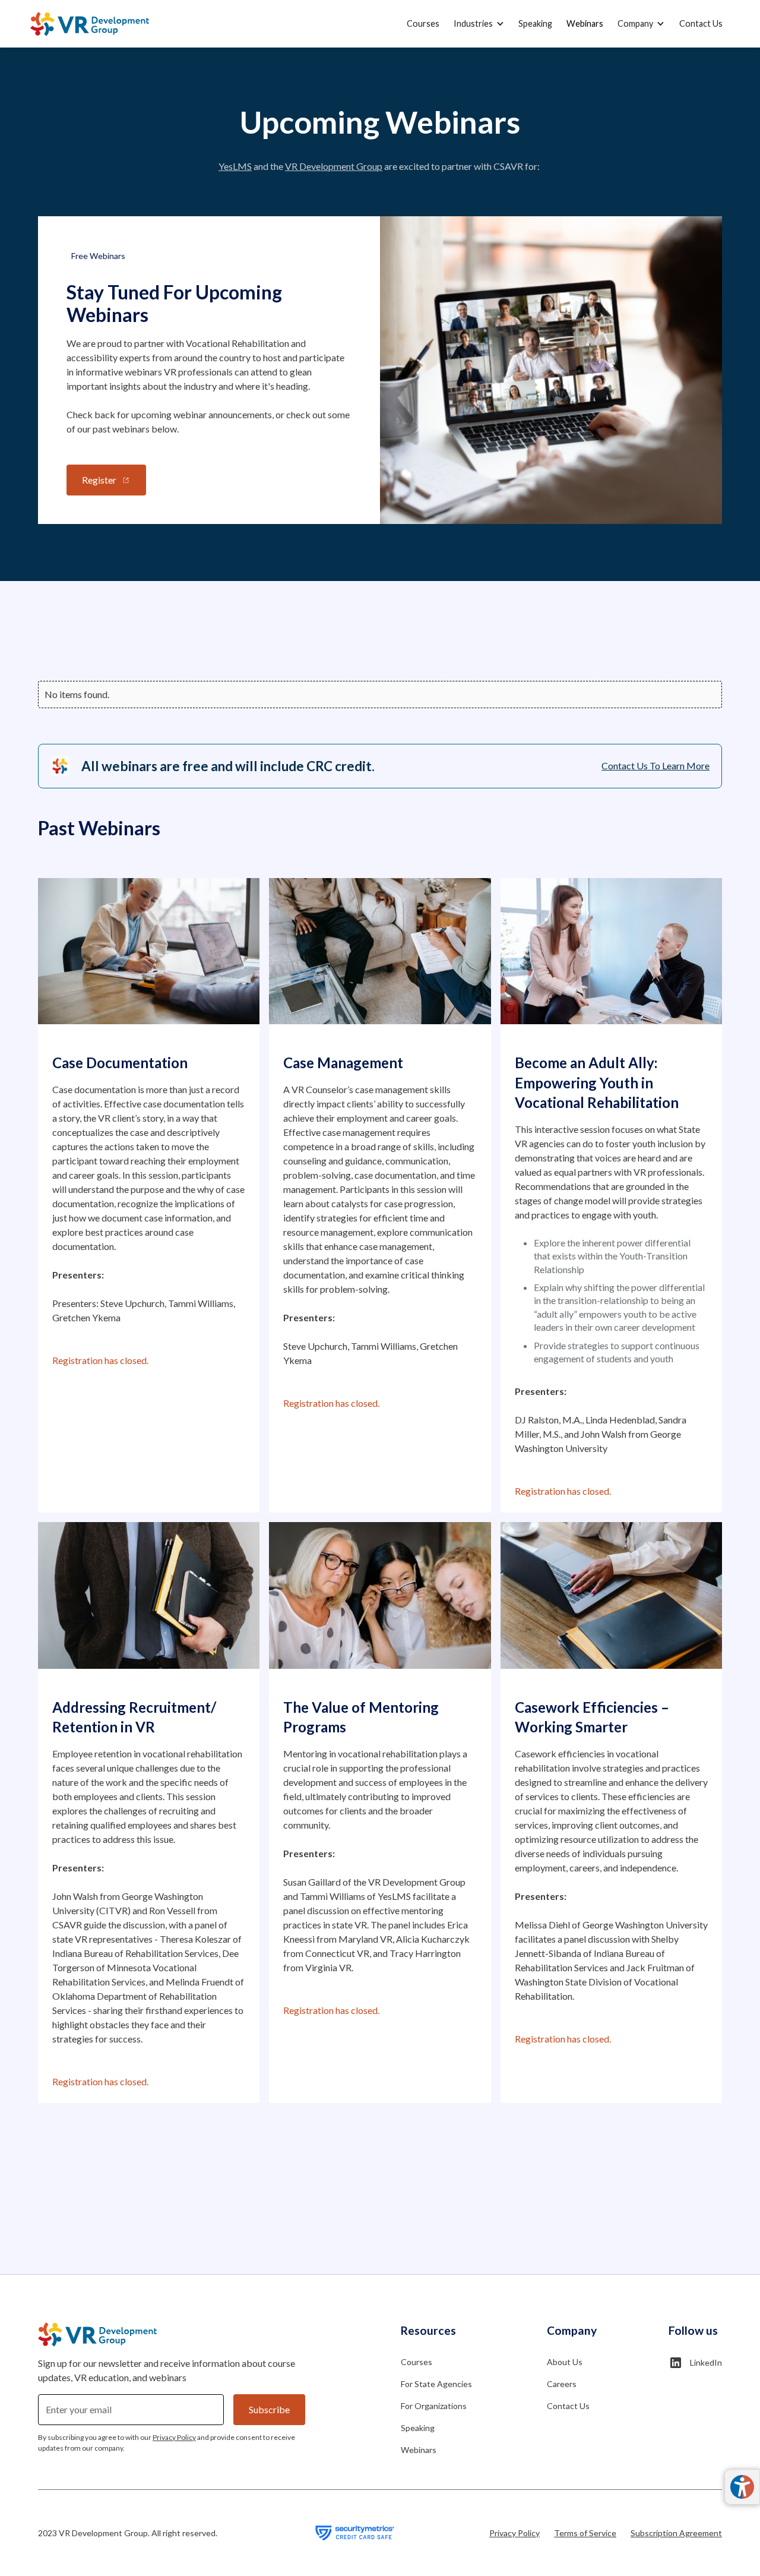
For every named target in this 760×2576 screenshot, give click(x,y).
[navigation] (90, 24)
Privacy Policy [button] (514, 2533)
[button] (479, 24)
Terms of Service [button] (585, 2533)
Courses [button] (423, 23)
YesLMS (235, 166)
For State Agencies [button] (436, 2384)
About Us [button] (565, 2362)
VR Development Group (334, 166)
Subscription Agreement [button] (676, 2533)
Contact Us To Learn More (655, 765)
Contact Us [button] (701, 23)
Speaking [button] (535, 23)
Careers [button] (562, 2384)
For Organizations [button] (434, 2406)
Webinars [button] (585, 23)
